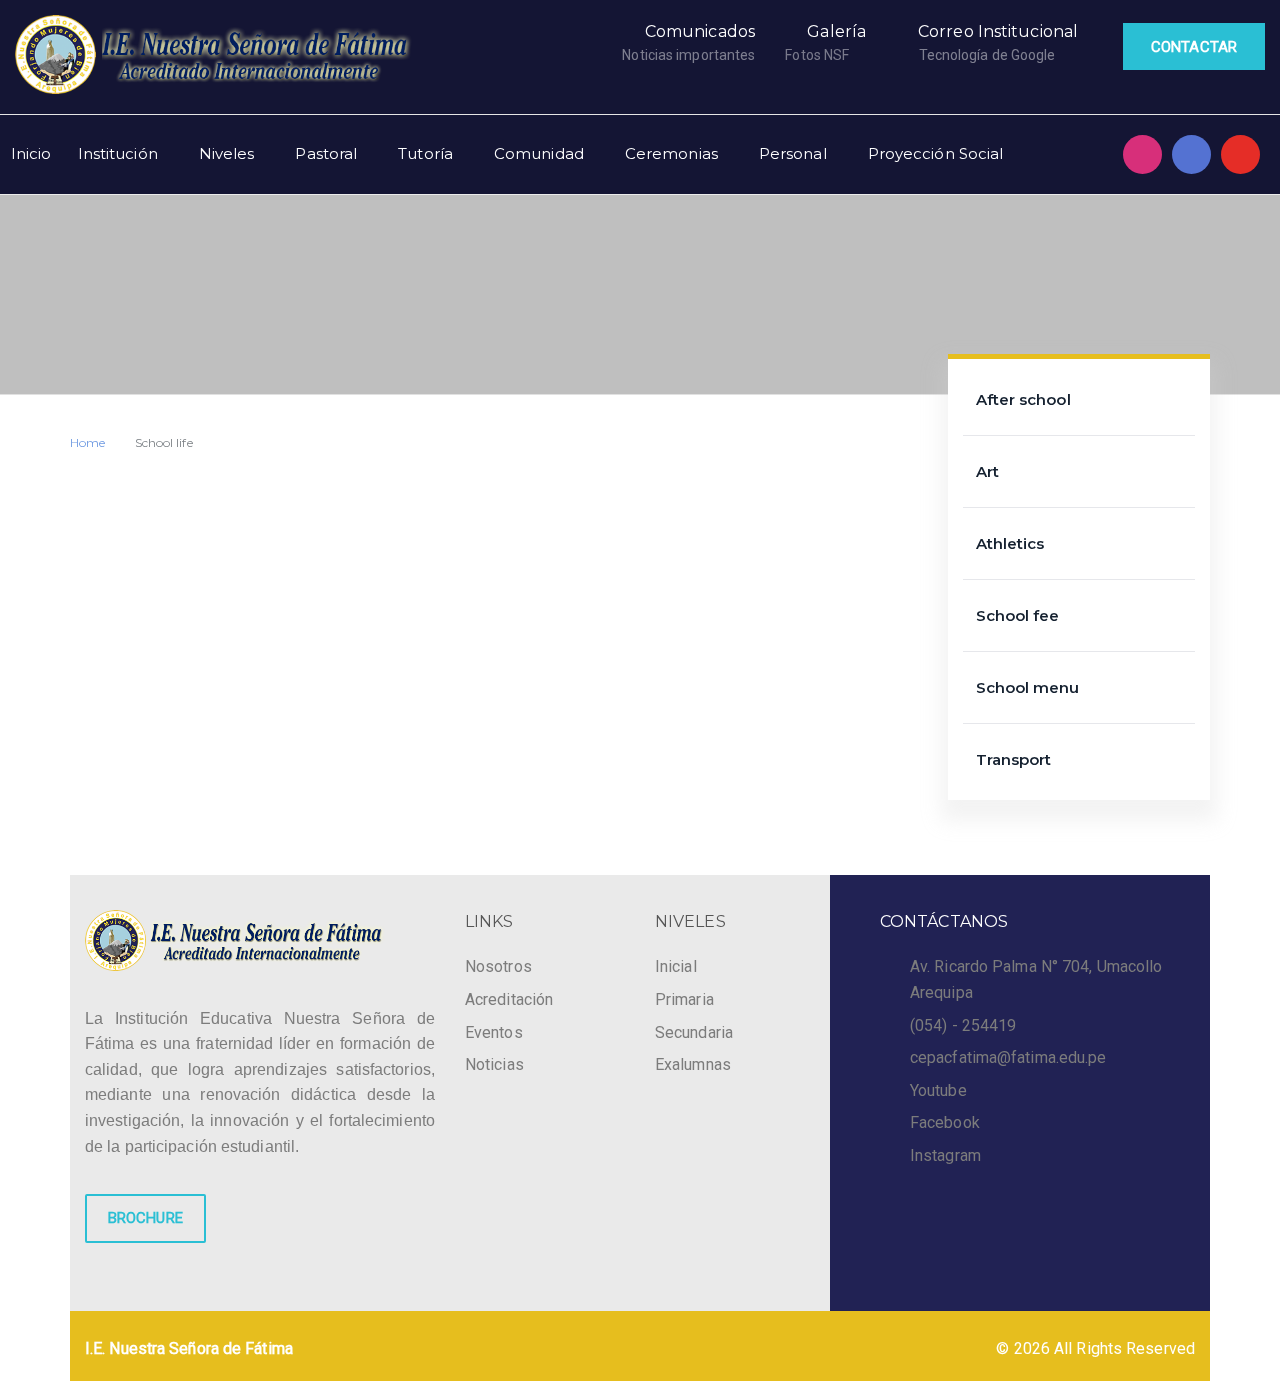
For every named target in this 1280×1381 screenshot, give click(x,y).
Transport (1014, 759)
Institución (118, 153)
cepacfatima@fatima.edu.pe (1008, 1057)
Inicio (31, 153)
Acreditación (509, 999)
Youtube (938, 1090)
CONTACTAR (1194, 47)
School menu (1028, 687)
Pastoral (326, 153)
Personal (793, 153)
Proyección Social (936, 153)
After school (1023, 399)
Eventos (494, 1032)
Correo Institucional (998, 31)
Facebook (945, 1122)
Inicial (676, 966)
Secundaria (694, 1032)
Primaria (684, 999)
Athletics (1010, 543)
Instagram (945, 1155)
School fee (1018, 615)
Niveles (227, 153)
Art (987, 471)
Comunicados (700, 31)
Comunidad (539, 153)
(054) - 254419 (963, 1025)
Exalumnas (693, 1064)
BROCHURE (145, 1218)
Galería (836, 31)
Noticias (494, 1064)
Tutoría (425, 153)
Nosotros (498, 966)
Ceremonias (671, 153)
